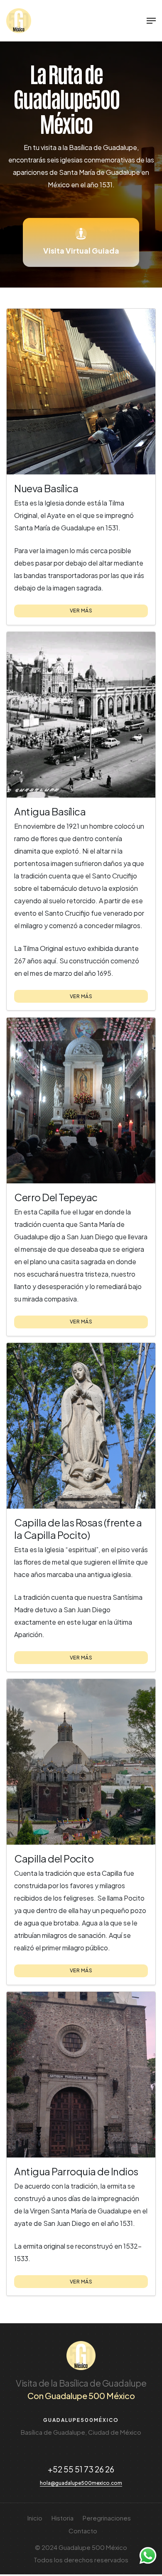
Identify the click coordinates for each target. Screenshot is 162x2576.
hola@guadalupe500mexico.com (81, 2483)
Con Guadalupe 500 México (81, 2396)
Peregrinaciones (107, 2518)
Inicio (35, 2518)
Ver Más (81, 611)
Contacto (83, 2531)
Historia (63, 2518)
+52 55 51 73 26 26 (81, 2469)
